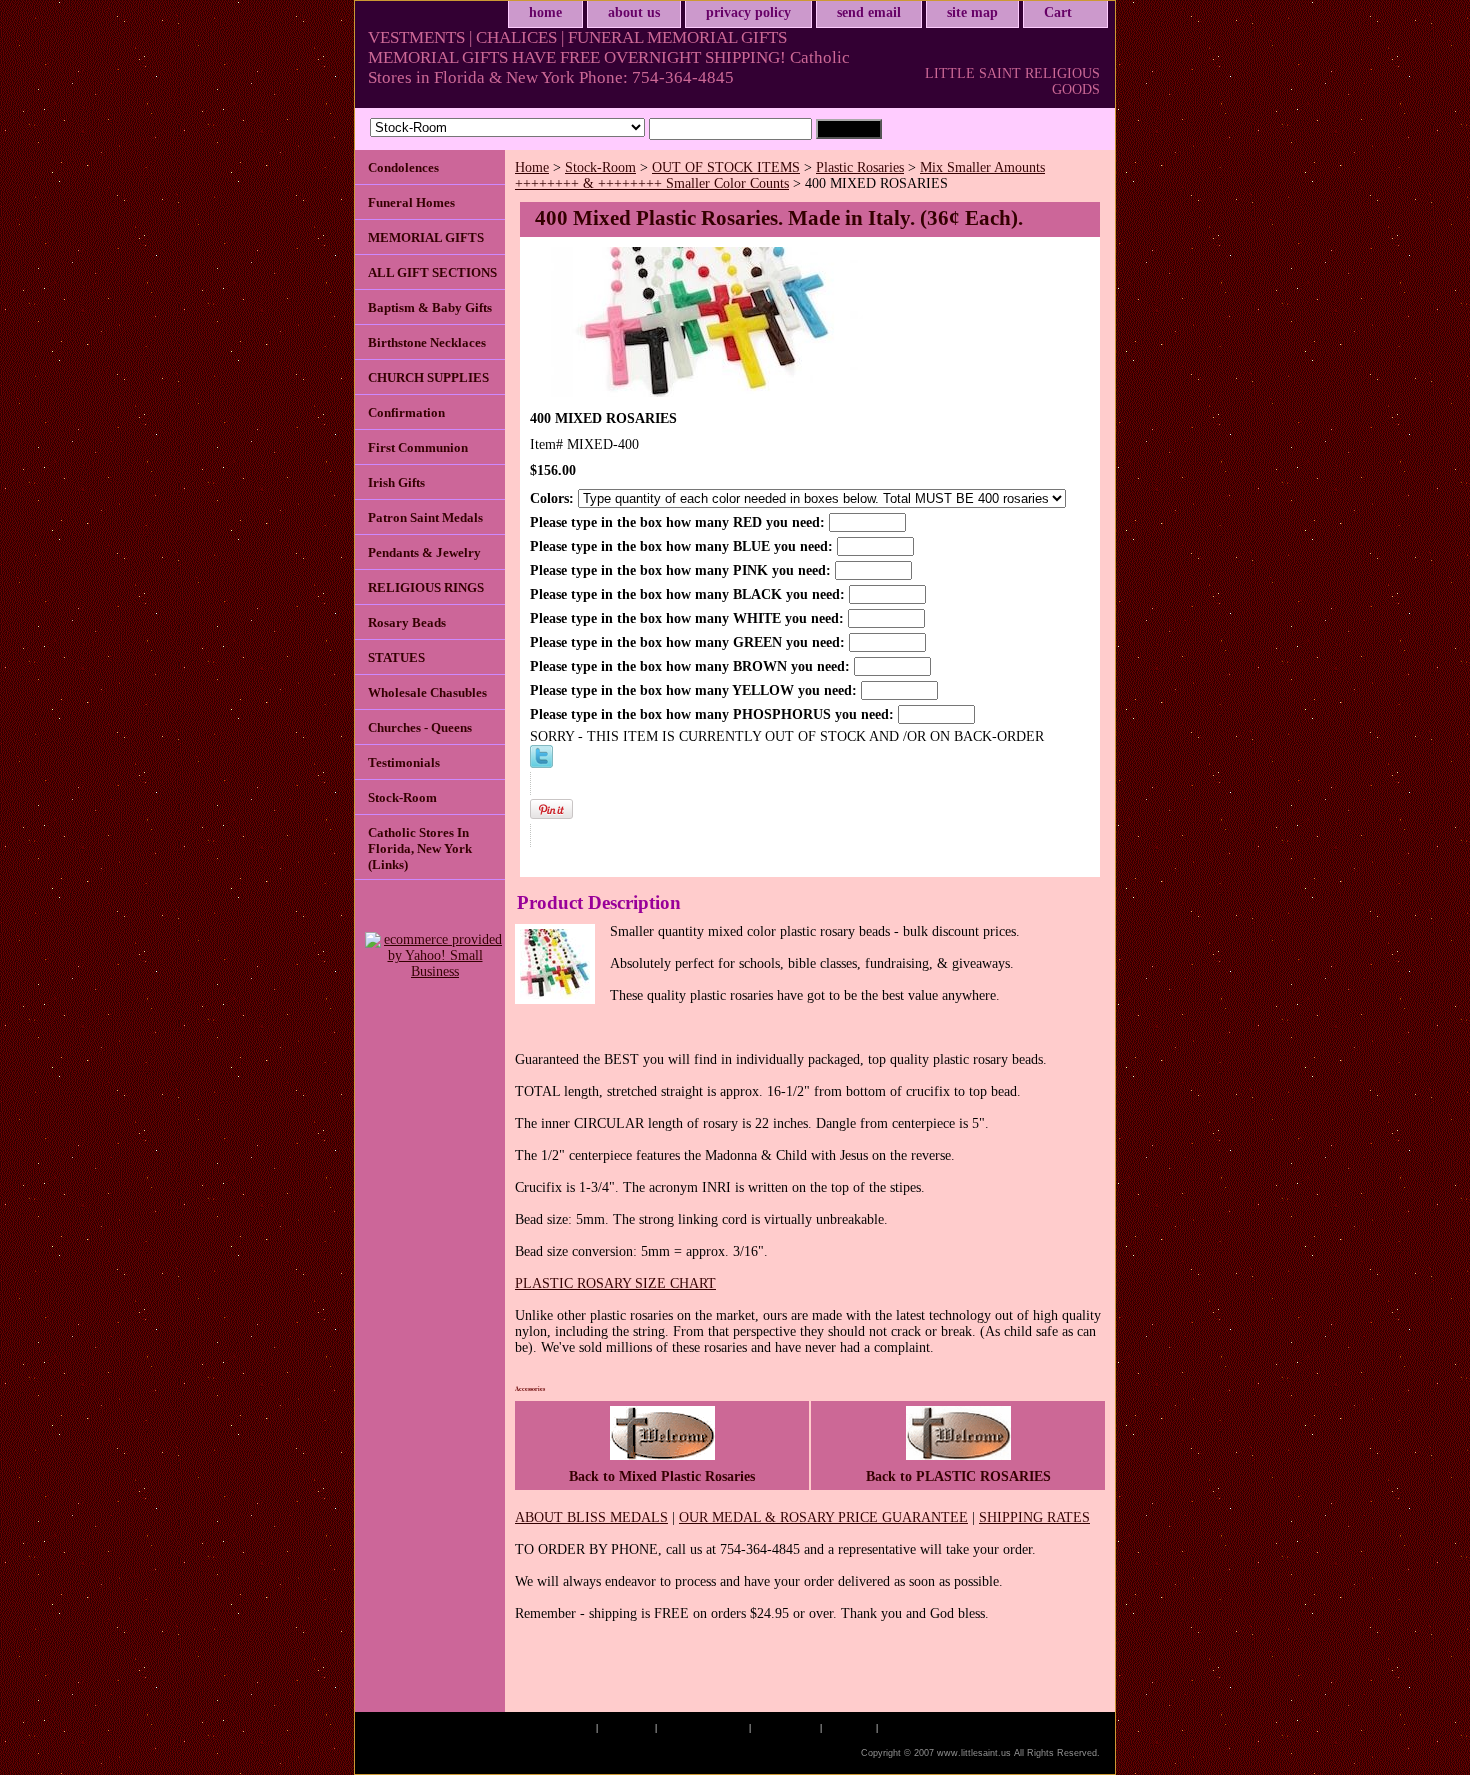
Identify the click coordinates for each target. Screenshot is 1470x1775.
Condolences (403, 167)
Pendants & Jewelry (424, 552)
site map (972, 12)
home (545, 12)
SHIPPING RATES (1034, 1517)
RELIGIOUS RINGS (426, 587)
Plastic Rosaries (860, 167)
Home (532, 167)
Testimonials (404, 762)
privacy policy (748, 12)
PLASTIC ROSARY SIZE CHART (615, 1283)
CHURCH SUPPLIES (428, 377)
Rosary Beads (407, 622)
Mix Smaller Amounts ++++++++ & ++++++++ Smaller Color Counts (780, 175)
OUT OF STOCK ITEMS (726, 167)
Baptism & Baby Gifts (430, 307)
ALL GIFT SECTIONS (432, 272)
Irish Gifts (396, 482)
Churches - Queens (420, 727)
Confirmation (406, 412)
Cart (1058, 12)
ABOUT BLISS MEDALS (591, 1517)
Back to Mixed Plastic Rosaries (662, 1476)
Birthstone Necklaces (427, 342)
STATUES (396, 657)
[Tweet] (541, 763)
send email (869, 12)
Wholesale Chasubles (427, 692)
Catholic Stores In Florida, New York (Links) (420, 848)
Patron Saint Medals (425, 517)
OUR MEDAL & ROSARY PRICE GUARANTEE (823, 1517)
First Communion (418, 447)
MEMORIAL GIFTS (426, 237)
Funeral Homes (411, 202)
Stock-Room (600, 167)
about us (634, 12)
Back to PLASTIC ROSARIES (958, 1476)
